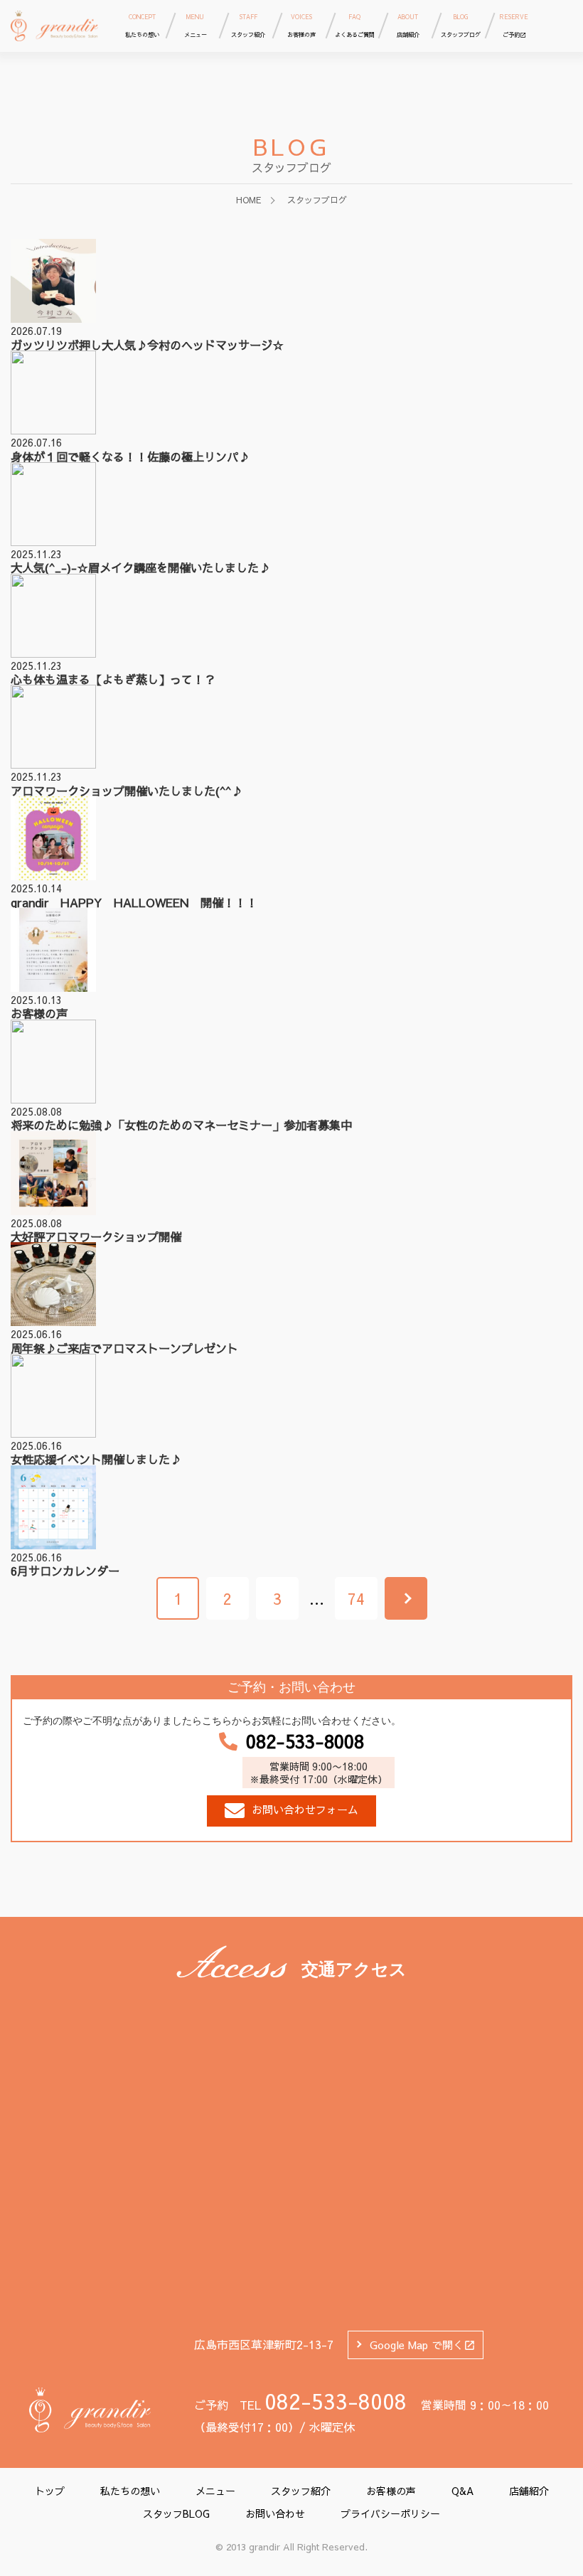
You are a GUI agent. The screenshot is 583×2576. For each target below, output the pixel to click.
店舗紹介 (529, 2491)
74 (356, 1598)
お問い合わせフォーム (305, 1809)
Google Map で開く (417, 2345)
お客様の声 (391, 2491)
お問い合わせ (275, 2513)
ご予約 (514, 26)
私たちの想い (130, 2491)
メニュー (215, 2491)
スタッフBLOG (176, 2513)
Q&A (462, 2491)
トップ (50, 2491)
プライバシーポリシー (390, 2513)
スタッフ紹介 (301, 2491)
